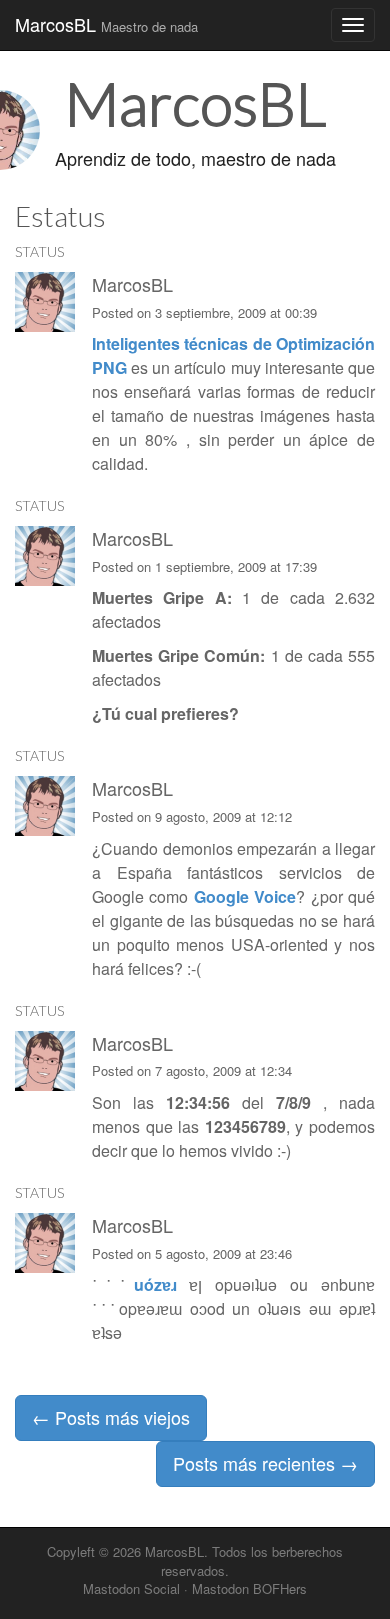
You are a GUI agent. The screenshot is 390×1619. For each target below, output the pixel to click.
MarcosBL (106, 24)
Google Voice (245, 896)
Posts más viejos (111, 1417)
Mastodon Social (131, 1588)
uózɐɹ (155, 1284)
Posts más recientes (265, 1463)
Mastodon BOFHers (249, 1588)
